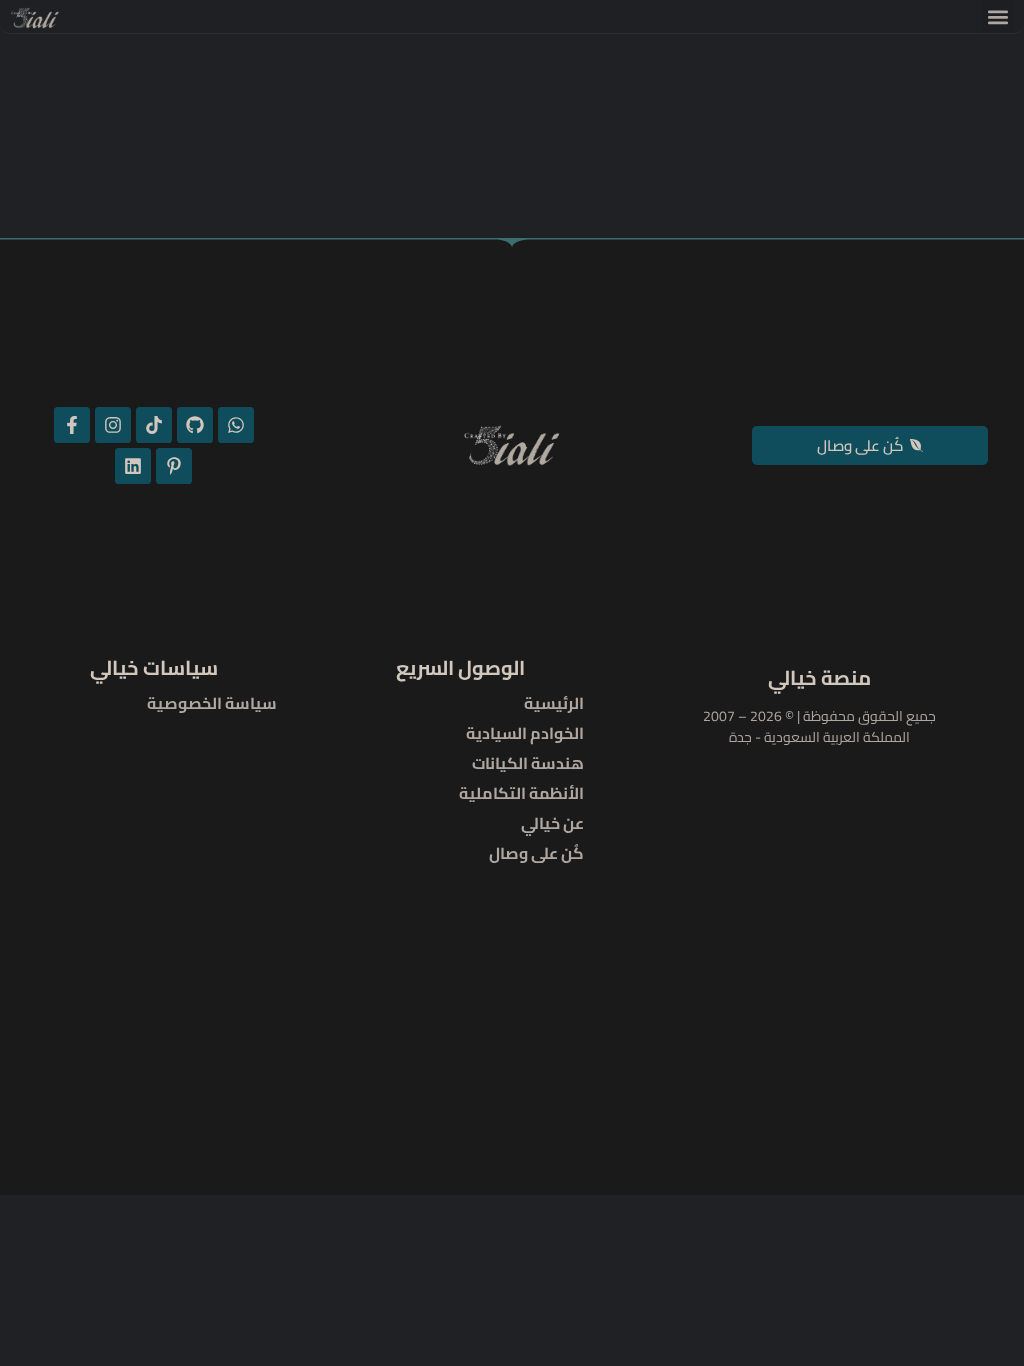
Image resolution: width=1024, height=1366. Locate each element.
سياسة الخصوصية (212, 703)
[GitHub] (195, 425)
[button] (997, 16)
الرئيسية (554, 703)
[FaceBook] (72, 425)
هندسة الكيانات (528, 763)
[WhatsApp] (236, 425)
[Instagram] (113, 425)
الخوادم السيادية (525, 733)
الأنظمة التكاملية (521, 793)
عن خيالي (552, 823)
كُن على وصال (536, 853)
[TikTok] (154, 425)
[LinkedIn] (133, 466)
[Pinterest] (174, 466)
